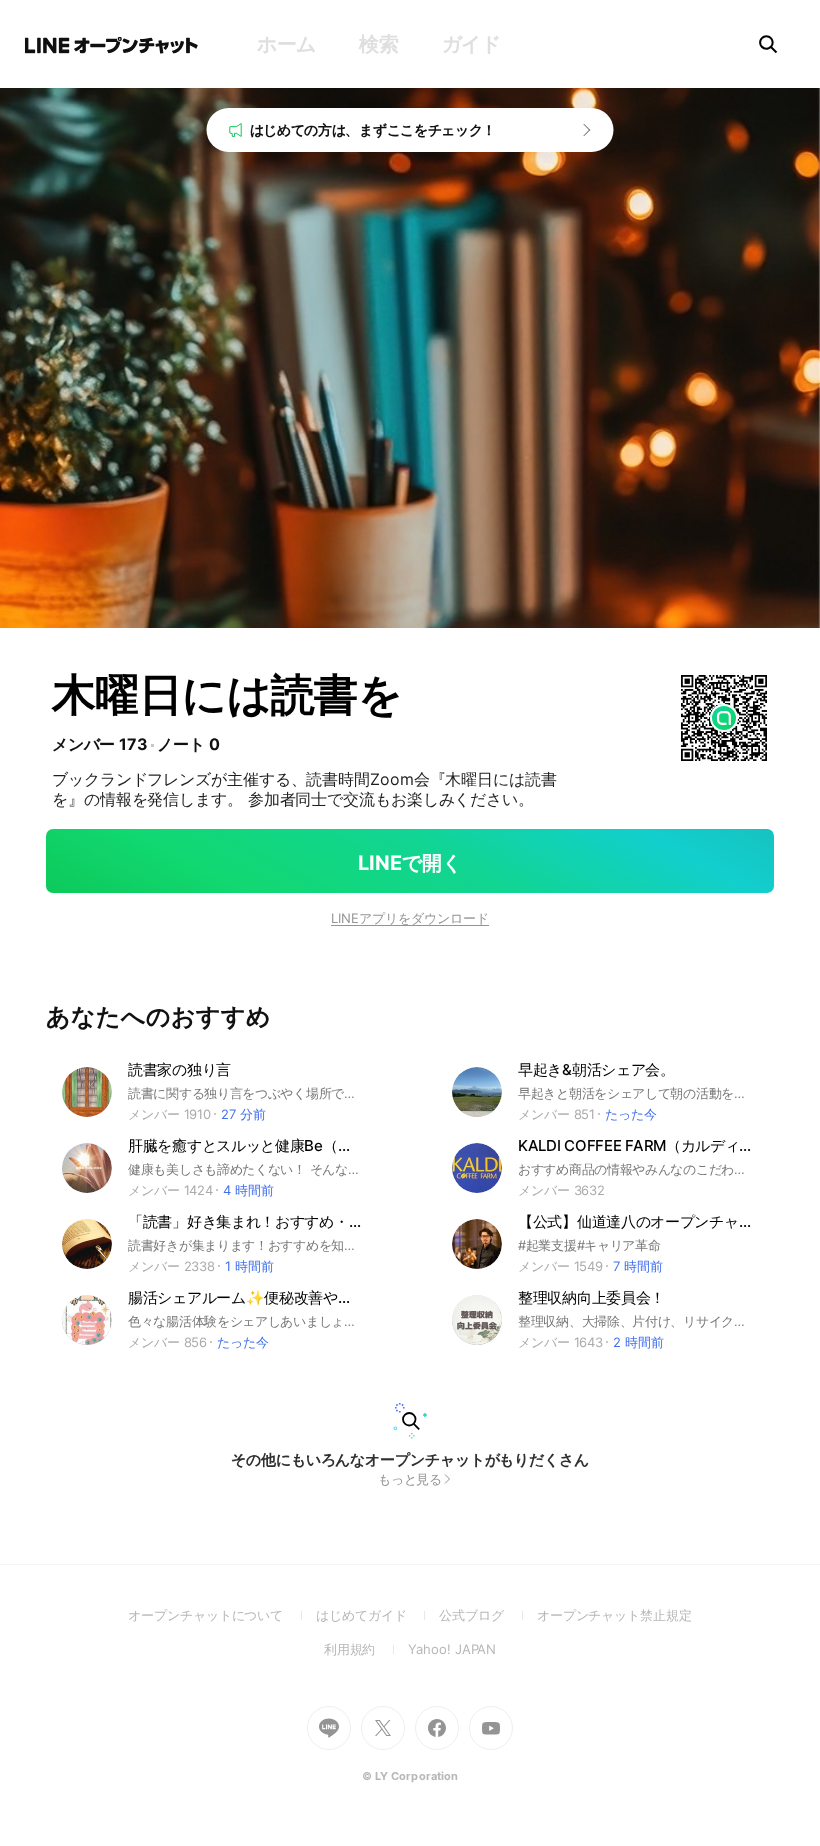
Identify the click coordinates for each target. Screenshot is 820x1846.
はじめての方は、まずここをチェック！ (373, 129)
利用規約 (366, 1649)
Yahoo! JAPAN (452, 1649)
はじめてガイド (377, 1615)
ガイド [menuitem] (471, 44)
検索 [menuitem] (378, 44)
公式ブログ (487, 1615)
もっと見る (410, 1479)
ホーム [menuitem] (286, 44)
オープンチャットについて (222, 1615)
